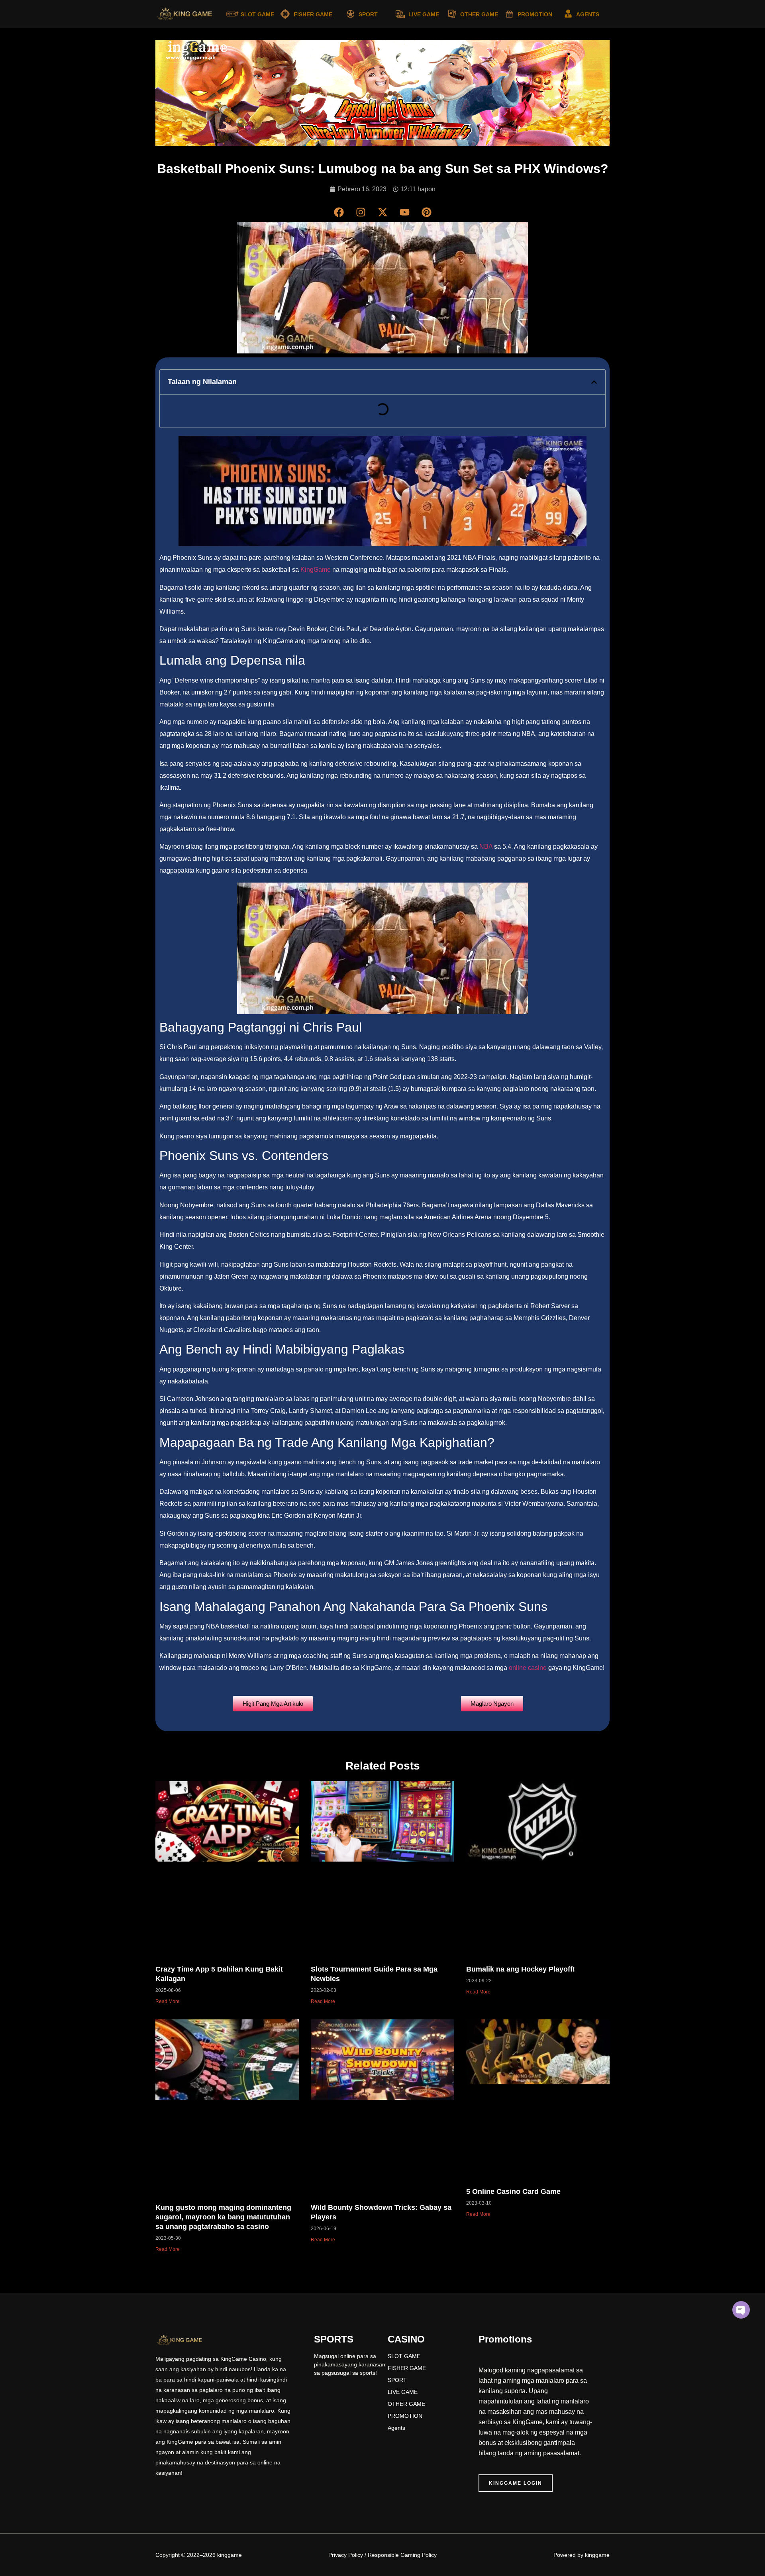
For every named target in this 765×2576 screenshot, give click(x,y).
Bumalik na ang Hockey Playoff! (521, 1969)
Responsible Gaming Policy (402, 2555)
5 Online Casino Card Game (513, 2191)
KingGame (316, 570)
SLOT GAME (257, 14)
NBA (487, 847)
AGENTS (588, 14)
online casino (528, 1668)
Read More (168, 2001)
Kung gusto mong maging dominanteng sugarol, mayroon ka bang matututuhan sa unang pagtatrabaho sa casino (223, 2217)
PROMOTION (535, 14)
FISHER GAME (313, 14)
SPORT (368, 14)
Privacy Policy (346, 2555)
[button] (594, 382)
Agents (396, 2428)
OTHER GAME (479, 14)
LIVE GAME (424, 14)
